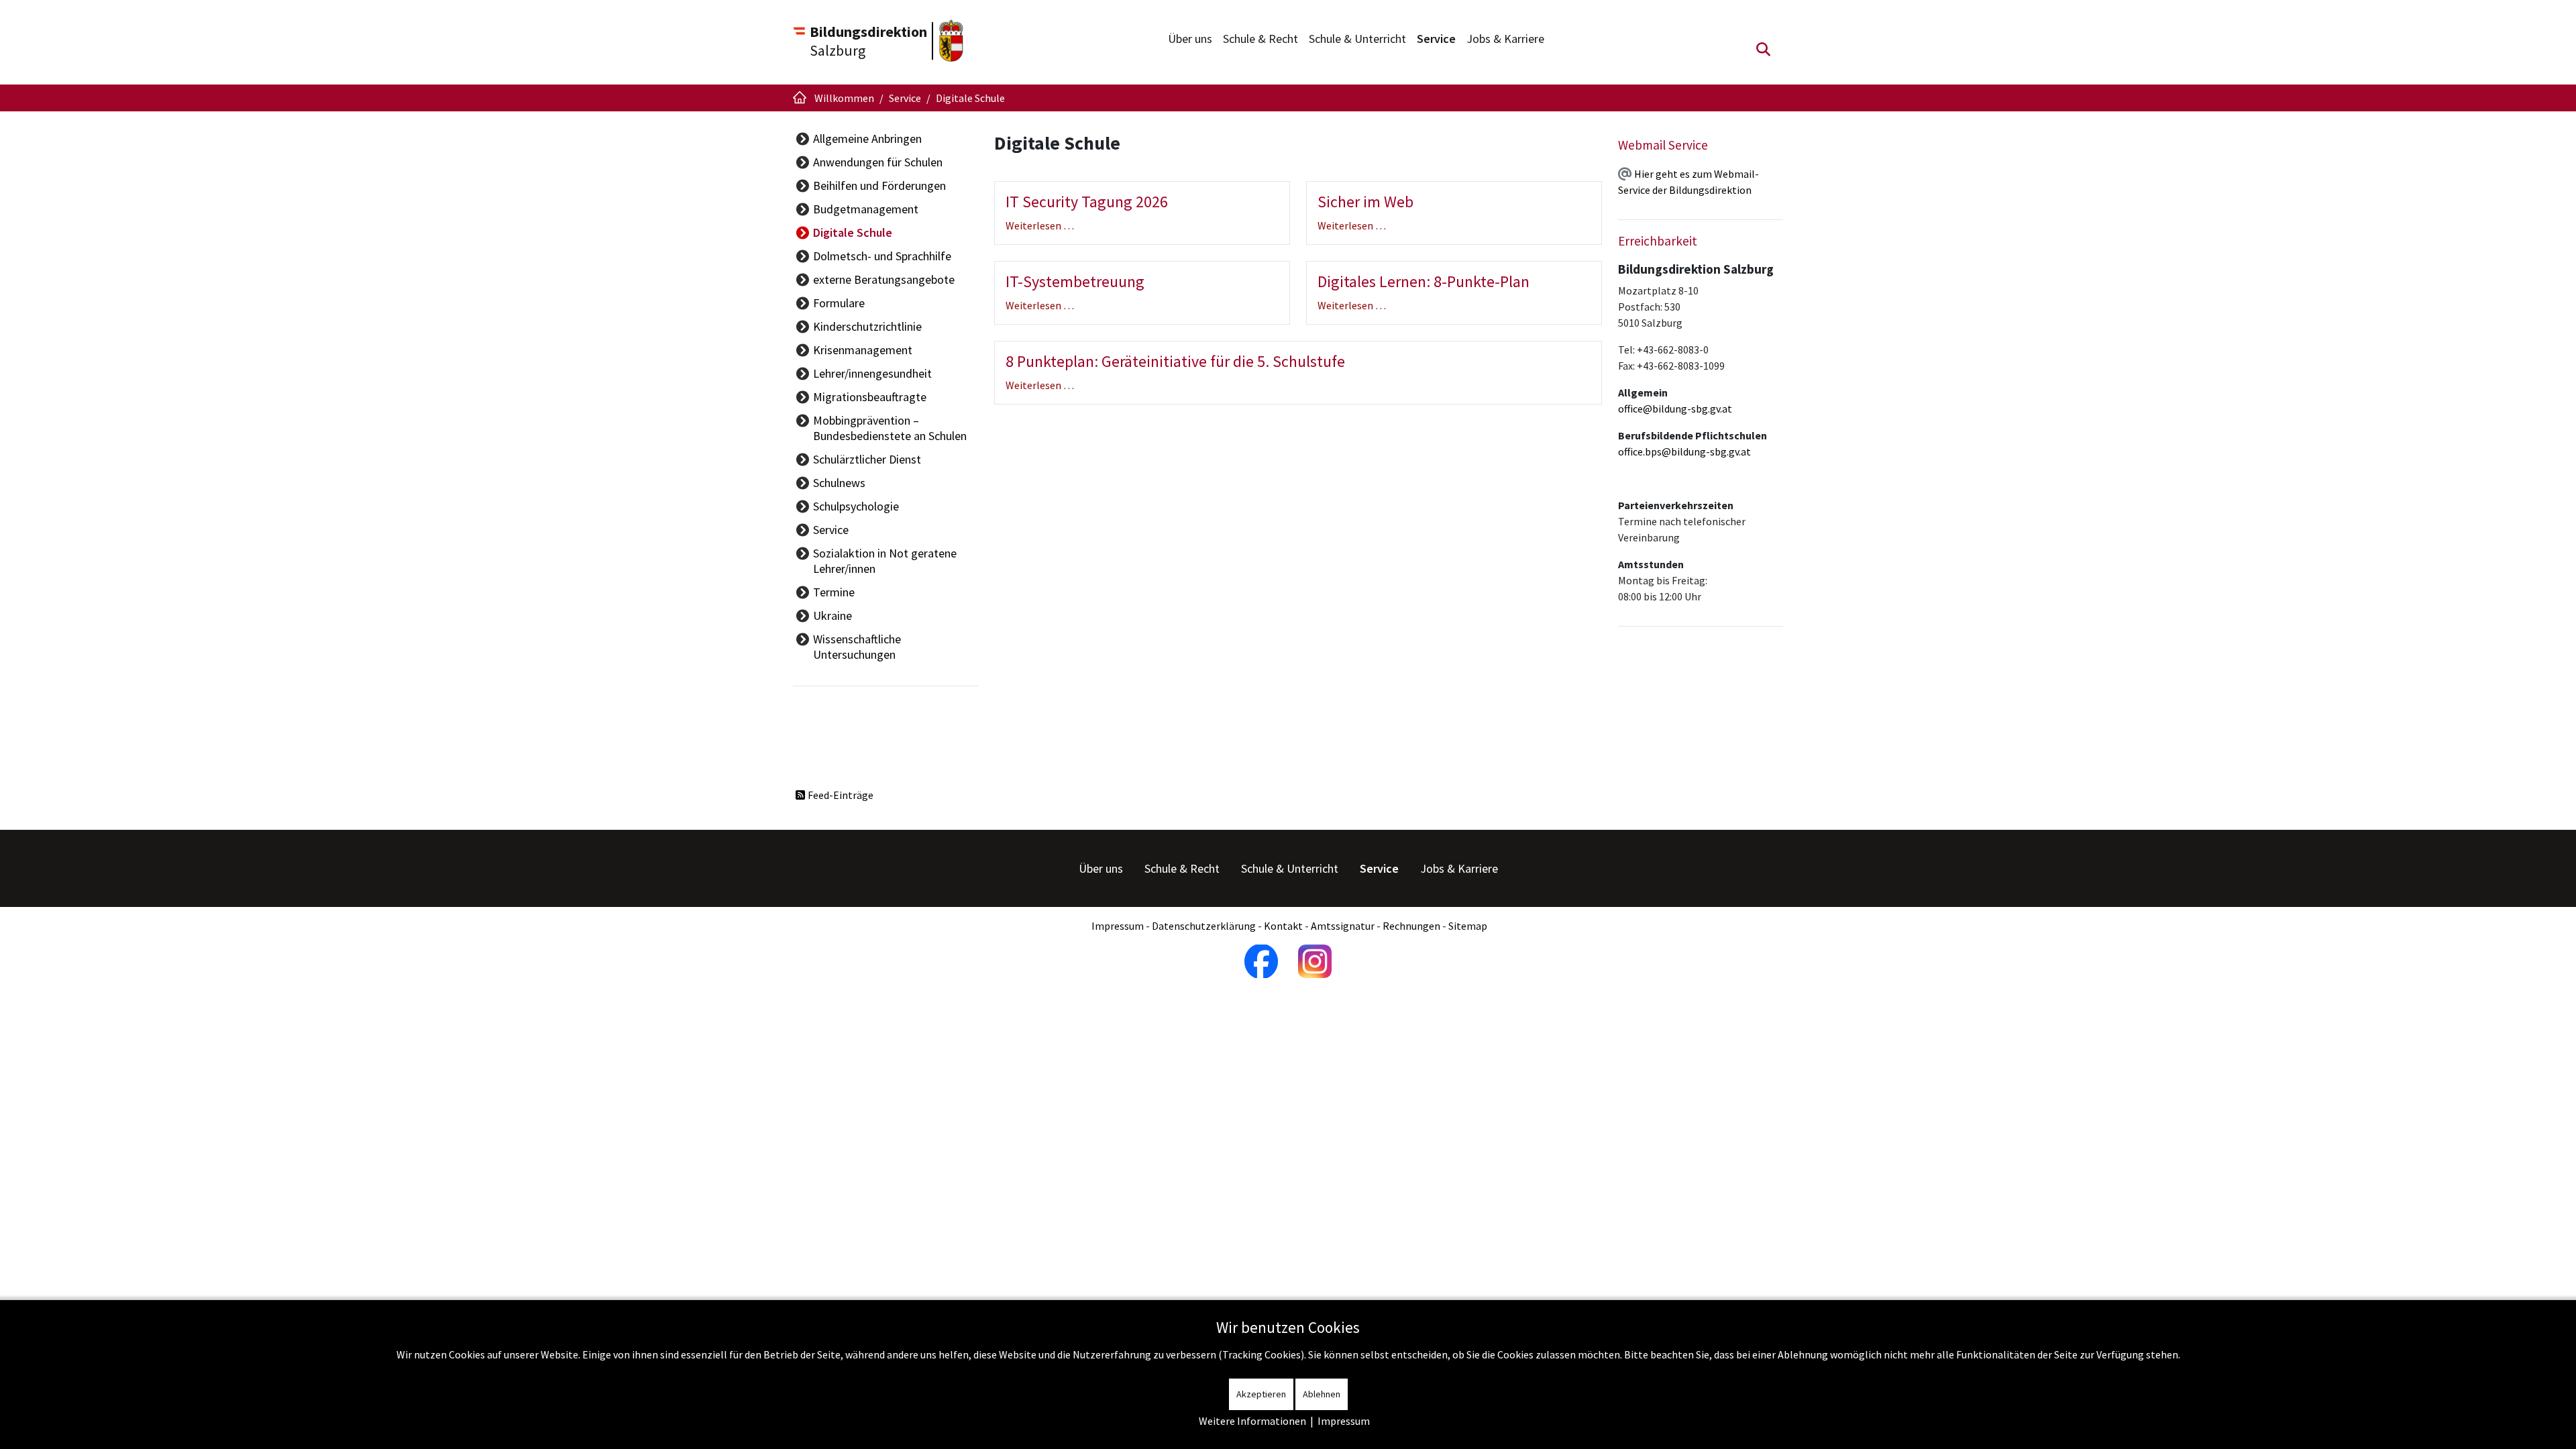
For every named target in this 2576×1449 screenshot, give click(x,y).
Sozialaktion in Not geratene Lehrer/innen (885, 561)
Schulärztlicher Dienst (867, 459)
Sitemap (1468, 926)
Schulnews (839, 483)
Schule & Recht (1260, 39)
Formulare (839, 303)
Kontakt (1283, 926)
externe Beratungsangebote (884, 279)
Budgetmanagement (866, 209)
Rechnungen (1411, 926)
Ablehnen (1322, 1394)
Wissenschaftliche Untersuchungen (857, 647)
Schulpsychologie (856, 506)
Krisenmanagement (863, 350)
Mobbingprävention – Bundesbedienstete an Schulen (890, 428)
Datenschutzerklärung (1204, 926)
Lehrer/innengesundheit (872, 373)
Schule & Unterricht (1357, 39)
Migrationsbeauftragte (870, 397)
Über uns (1190, 39)
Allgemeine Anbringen (867, 139)
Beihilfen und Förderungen (879, 185)
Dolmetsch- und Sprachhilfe (882, 256)
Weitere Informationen (1252, 1421)
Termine (834, 592)
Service (1436, 39)
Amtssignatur (1343, 926)
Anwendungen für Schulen (878, 162)
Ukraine (833, 615)
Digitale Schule (853, 232)
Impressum (1118, 926)
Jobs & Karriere (1505, 39)
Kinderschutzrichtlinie (867, 326)
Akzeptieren (1261, 1394)
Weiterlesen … (1040, 225)
